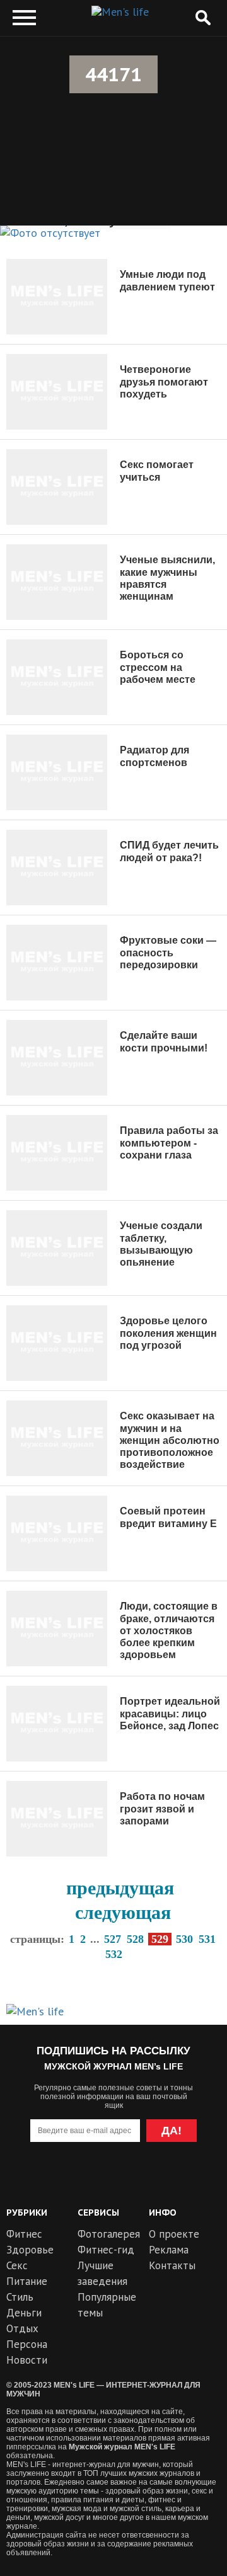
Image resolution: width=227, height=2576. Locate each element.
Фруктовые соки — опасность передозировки (168, 952)
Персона (27, 2344)
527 (113, 1939)
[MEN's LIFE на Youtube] (45, 2181)
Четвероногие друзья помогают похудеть (164, 381)
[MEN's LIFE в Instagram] (137, 2181)
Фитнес (24, 2234)
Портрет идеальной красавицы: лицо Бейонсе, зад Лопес (170, 1713)
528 (135, 1939)
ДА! (172, 2131)
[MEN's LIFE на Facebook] (182, 2181)
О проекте (174, 2234)
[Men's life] (120, 12)
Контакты (172, 2265)
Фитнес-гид (106, 2250)
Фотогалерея (109, 2234)
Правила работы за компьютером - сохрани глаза (169, 1142)
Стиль (20, 2297)
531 (207, 1939)
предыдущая (120, 1888)
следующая (123, 1912)
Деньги (24, 2313)
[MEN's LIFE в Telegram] (90, 2181)
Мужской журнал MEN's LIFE (122, 2447)
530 (184, 1939)
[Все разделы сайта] (24, 18)
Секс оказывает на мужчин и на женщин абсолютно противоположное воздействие (170, 1440)
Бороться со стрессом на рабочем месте (158, 667)
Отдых (22, 2328)
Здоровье (30, 2250)
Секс (17, 2265)
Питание (27, 2281)
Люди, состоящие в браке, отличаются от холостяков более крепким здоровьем (169, 1630)
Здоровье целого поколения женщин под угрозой (168, 1333)
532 (114, 1954)
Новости (27, 2360)
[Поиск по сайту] (203, 18)
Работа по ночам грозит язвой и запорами (162, 1808)
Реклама (169, 2250)
